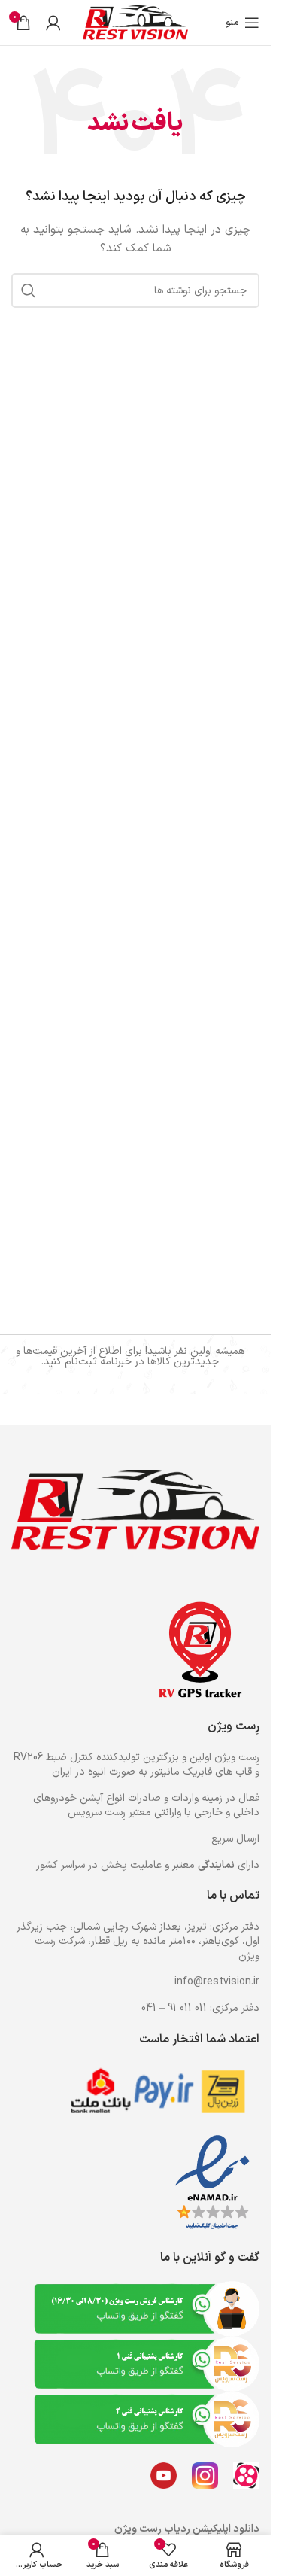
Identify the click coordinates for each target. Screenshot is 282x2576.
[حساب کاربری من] (53, 23)
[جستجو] (29, 290)
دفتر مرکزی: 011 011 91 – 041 (200, 2008)
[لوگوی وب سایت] (135, 22)
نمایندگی (216, 1865)
